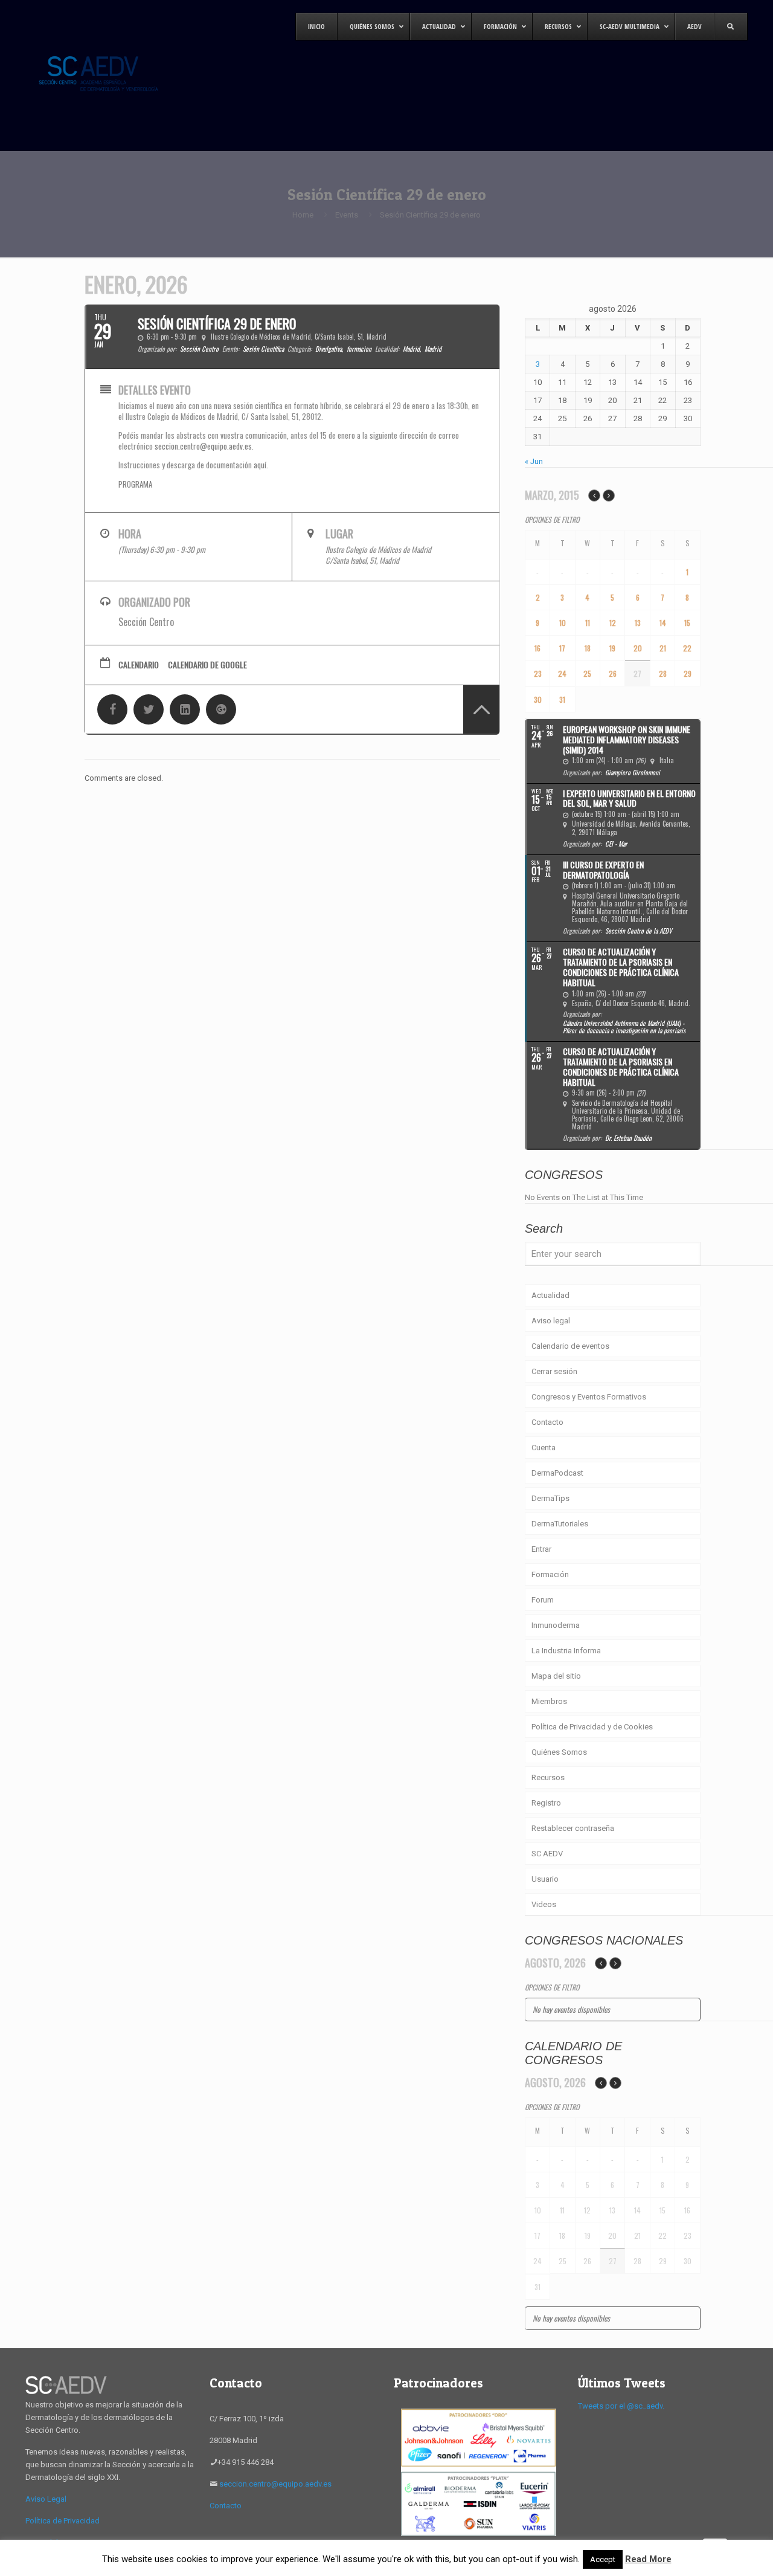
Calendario (139, 665)
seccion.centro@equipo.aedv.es (203, 446)
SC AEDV (547, 1854)
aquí (260, 465)
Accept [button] (603, 2559)
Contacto (547, 1422)
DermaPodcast (557, 1473)
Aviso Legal (46, 2499)
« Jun (534, 461)
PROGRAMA (135, 484)
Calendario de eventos (570, 1346)
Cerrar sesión (554, 1371)
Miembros (549, 1701)
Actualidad (550, 1295)
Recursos (548, 1777)
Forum (543, 1600)
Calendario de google (207, 665)
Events (347, 215)
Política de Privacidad (63, 2521)
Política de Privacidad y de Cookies (592, 1727)
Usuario (545, 1879)
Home (303, 215)
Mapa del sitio (556, 1676)
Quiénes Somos (559, 1752)
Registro (546, 1803)
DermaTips (550, 1498)
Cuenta (544, 1448)
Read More (648, 2559)
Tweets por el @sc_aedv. (621, 2406)
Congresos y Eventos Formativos (589, 1397)
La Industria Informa (566, 1651)
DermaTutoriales (560, 1524)
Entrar (541, 1549)
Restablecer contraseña (573, 1828)
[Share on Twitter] (149, 709)
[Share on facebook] (112, 709)
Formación (550, 1574)
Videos (544, 1904)
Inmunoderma (556, 1625)
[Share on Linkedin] (185, 709)
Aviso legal (551, 1321)
